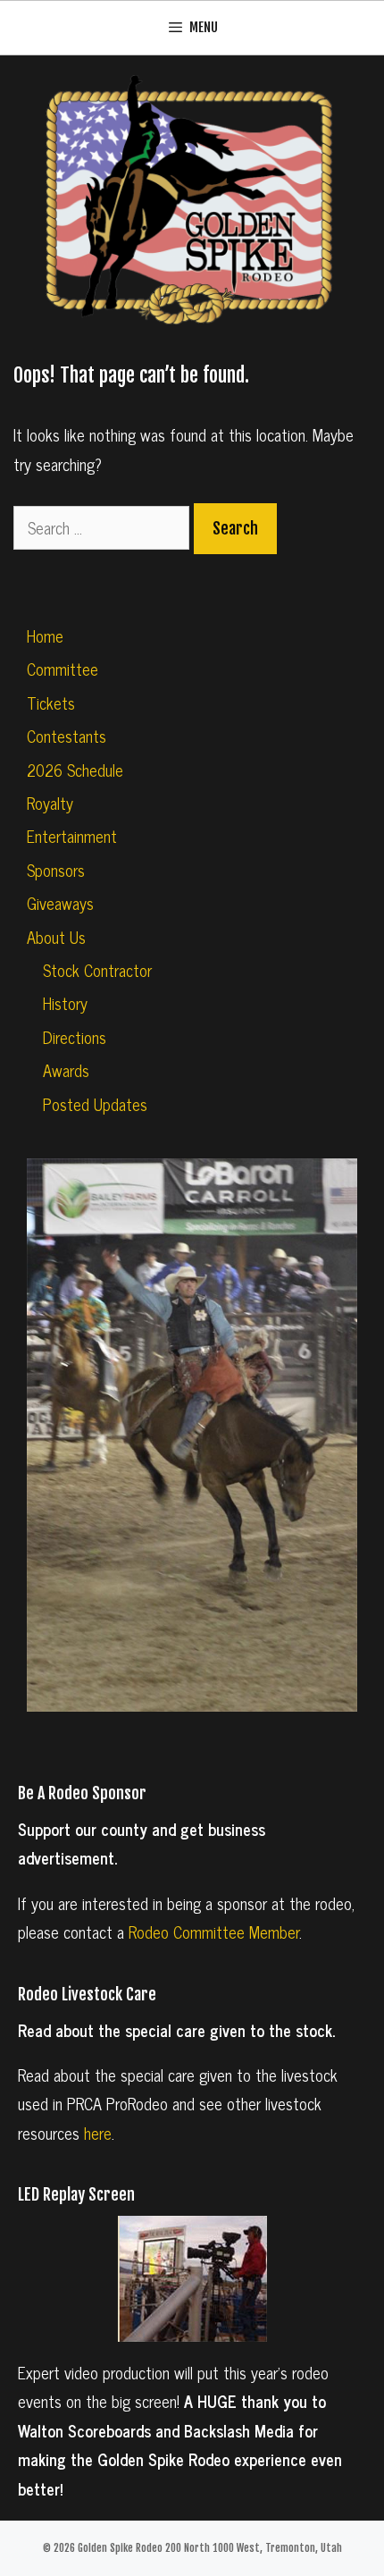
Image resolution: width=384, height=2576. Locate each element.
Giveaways (60, 903)
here (98, 2133)
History (65, 1003)
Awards (66, 1070)
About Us (56, 937)
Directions (75, 1037)
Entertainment (72, 836)
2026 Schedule (75, 770)
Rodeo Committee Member (214, 1932)
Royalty (50, 803)
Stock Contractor (97, 970)
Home (45, 636)
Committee (63, 669)
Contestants (67, 736)
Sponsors (56, 870)
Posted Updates (95, 1104)
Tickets (51, 703)
